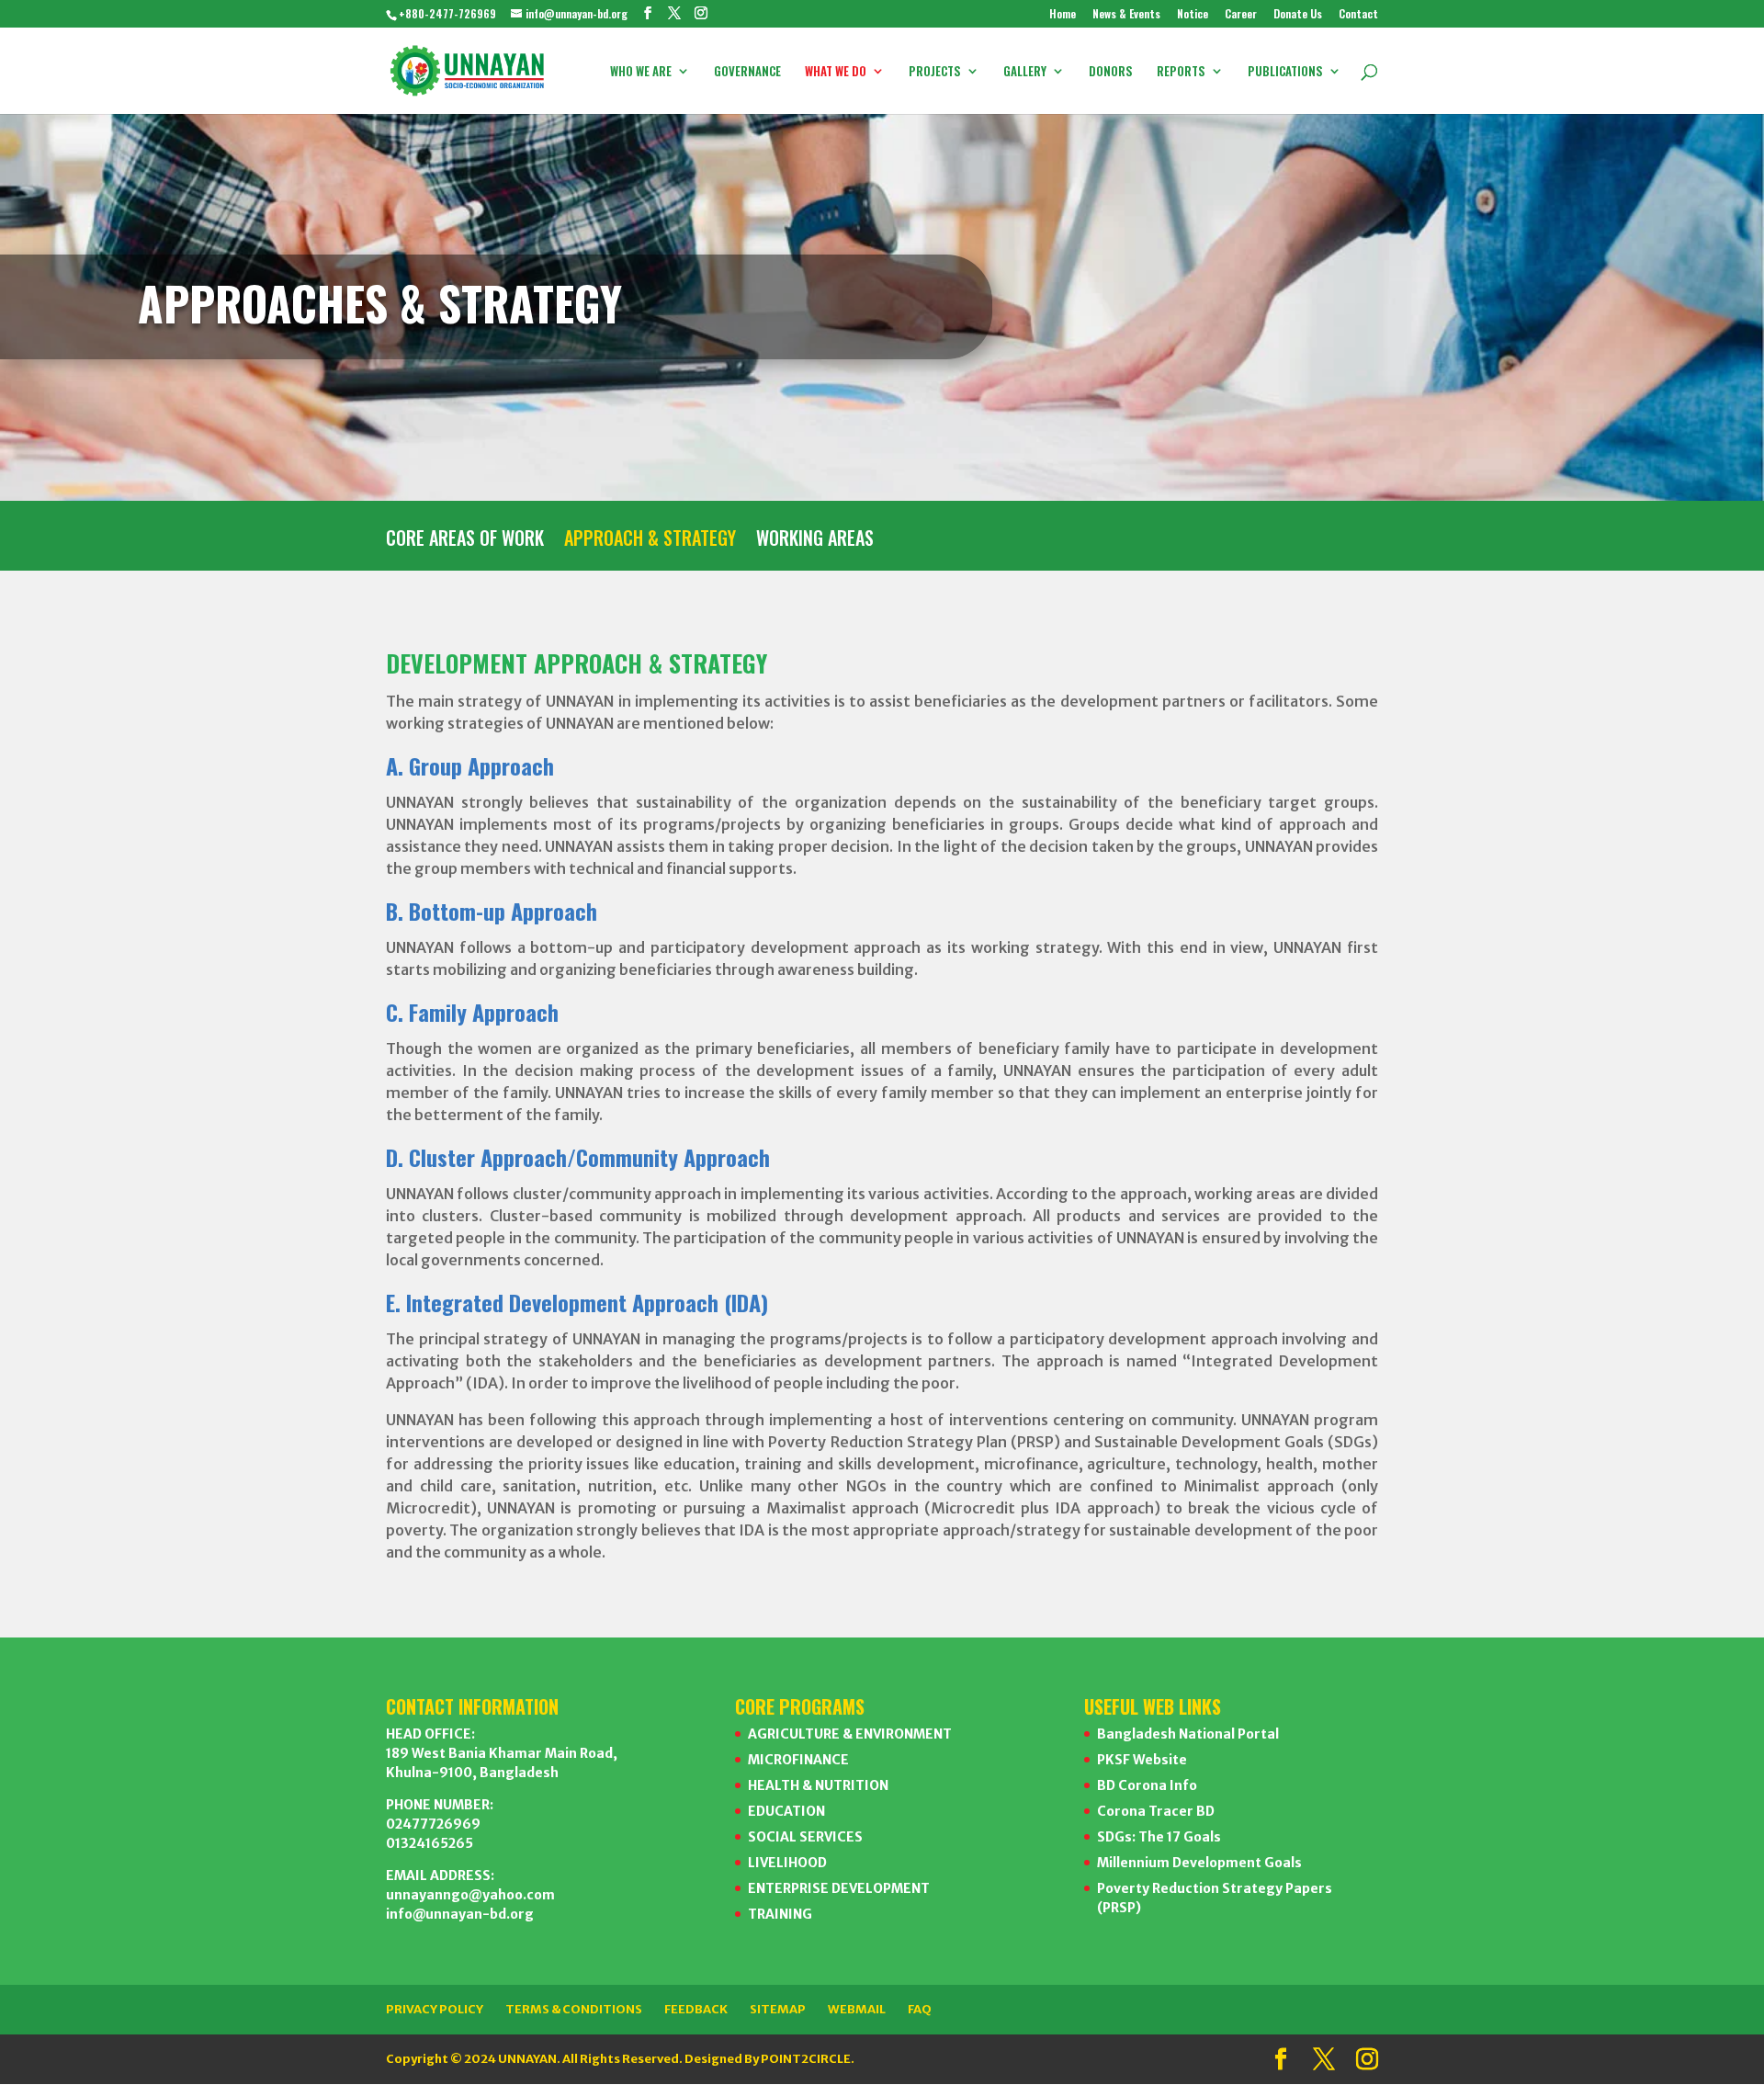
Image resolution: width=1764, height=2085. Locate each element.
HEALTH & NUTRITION (818, 1785)
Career (1241, 15)
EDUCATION (786, 1811)
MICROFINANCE (798, 1760)
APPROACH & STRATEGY (650, 541)
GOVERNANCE (747, 72)
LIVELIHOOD (787, 1863)
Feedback (696, 2009)
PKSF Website (1142, 1760)
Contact (1358, 15)
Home (1063, 15)
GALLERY (1025, 72)
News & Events (1126, 15)
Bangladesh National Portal (1188, 1734)
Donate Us (1298, 15)
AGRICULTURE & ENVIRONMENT (850, 1734)
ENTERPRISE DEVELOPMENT (839, 1888)
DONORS (1111, 72)
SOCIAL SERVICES (805, 1837)
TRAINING (780, 1914)
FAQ (920, 2009)
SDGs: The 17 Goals (1159, 1837)
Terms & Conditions (574, 2009)
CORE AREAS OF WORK (465, 541)
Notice (1193, 15)
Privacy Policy (435, 2009)
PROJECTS (935, 72)
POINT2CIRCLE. (808, 2059)
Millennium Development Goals (1199, 1863)
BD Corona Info (1147, 1785)
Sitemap (778, 2009)
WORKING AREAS (815, 541)
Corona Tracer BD (1156, 1811)
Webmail (857, 2009)
